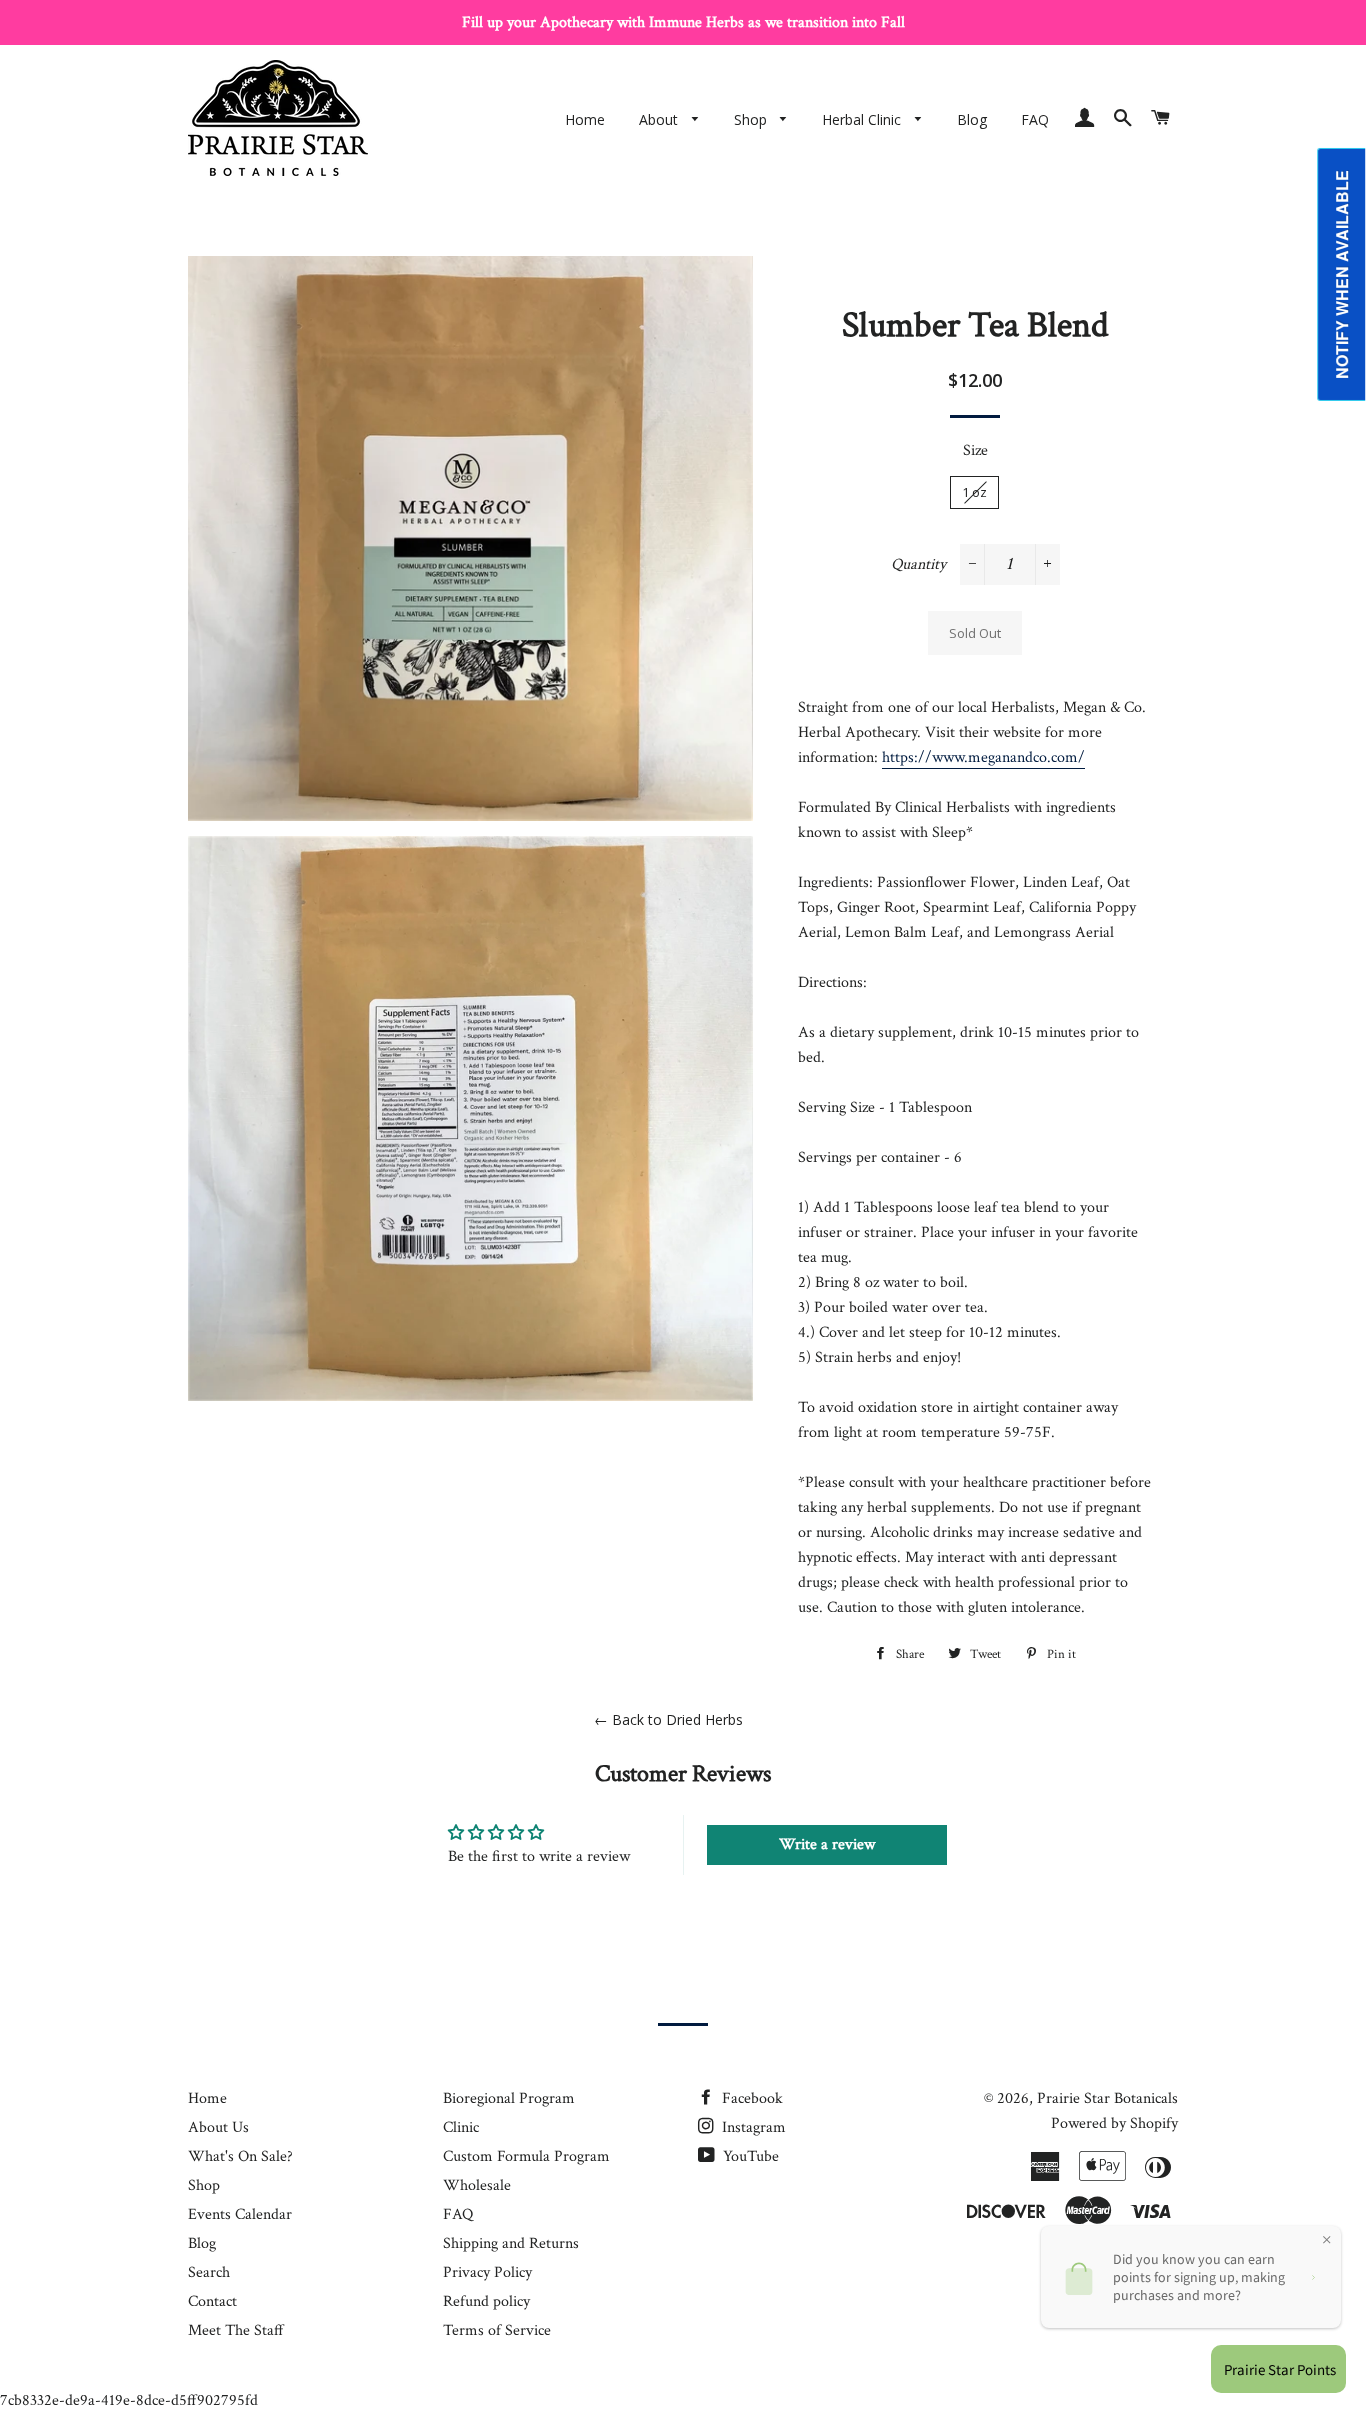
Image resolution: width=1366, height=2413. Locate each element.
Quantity (918, 564)
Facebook (750, 2098)
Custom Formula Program (526, 2156)
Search (209, 2272)
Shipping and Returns (511, 2243)
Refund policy (486, 2301)
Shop (752, 119)
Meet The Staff (236, 2330)
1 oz (974, 492)
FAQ (1035, 119)
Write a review (827, 1844)
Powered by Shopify (1114, 2123)
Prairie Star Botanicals (1107, 2098)
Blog (972, 119)
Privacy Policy (487, 2272)
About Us (218, 2127)
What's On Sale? (240, 2156)
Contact (212, 2301)
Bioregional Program (509, 2098)
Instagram (752, 2127)
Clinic (461, 2127)
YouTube (749, 2156)
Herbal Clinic (863, 119)
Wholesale (477, 2185)
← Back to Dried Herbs (668, 1719)
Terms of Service (497, 2330)
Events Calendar (240, 2214)
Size (975, 450)
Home (585, 119)
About (660, 119)
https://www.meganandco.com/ (983, 757)
